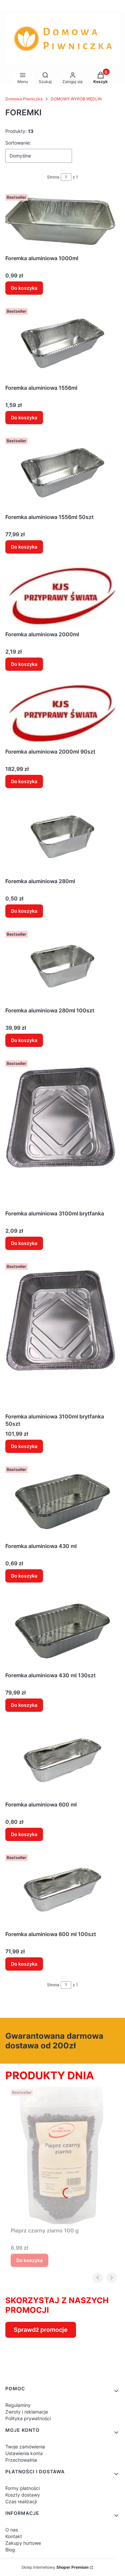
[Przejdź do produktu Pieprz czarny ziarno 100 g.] (62, 2156)
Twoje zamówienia (25, 2447)
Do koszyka (24, 288)
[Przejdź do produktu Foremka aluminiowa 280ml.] (62, 837)
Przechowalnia (21, 2460)
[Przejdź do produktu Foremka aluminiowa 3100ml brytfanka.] (62, 1132)
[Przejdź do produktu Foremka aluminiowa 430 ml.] (62, 1501)
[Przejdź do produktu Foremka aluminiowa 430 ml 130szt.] (62, 1631)
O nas (12, 2530)
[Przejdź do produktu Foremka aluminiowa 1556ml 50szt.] (62, 473)
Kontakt (14, 2536)
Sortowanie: (18, 143)
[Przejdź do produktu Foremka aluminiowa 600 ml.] (62, 1760)
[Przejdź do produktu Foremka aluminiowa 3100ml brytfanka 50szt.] (62, 1335)
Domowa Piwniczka (24, 99)
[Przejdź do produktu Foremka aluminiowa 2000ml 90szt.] (62, 713)
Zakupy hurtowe (23, 2543)
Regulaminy (18, 2405)
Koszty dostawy (23, 2495)
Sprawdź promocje (41, 2330)
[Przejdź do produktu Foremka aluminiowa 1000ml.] (62, 222)
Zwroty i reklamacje (27, 2412)
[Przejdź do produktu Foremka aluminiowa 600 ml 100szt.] (62, 1890)
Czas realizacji (21, 2501)
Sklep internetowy (55, 2567)
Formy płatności (22, 2488)
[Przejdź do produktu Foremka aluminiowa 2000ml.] (62, 596)
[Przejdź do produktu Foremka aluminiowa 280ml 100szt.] (62, 966)
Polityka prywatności (28, 2418)
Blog (10, 2550)
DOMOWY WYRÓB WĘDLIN (76, 99)
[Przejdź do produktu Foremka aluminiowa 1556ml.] (62, 343)
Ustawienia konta (24, 2453)
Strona (53, 177)
